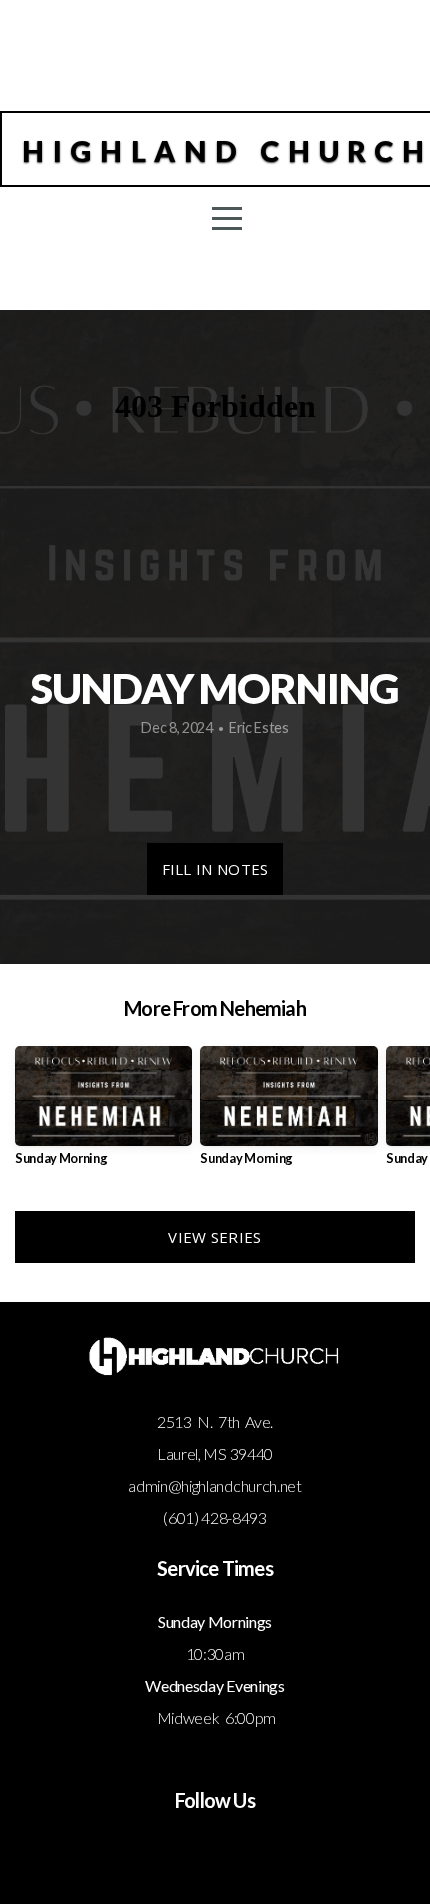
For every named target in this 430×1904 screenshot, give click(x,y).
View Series (214, 1237)
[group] (103, 1113)
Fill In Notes (215, 869)
